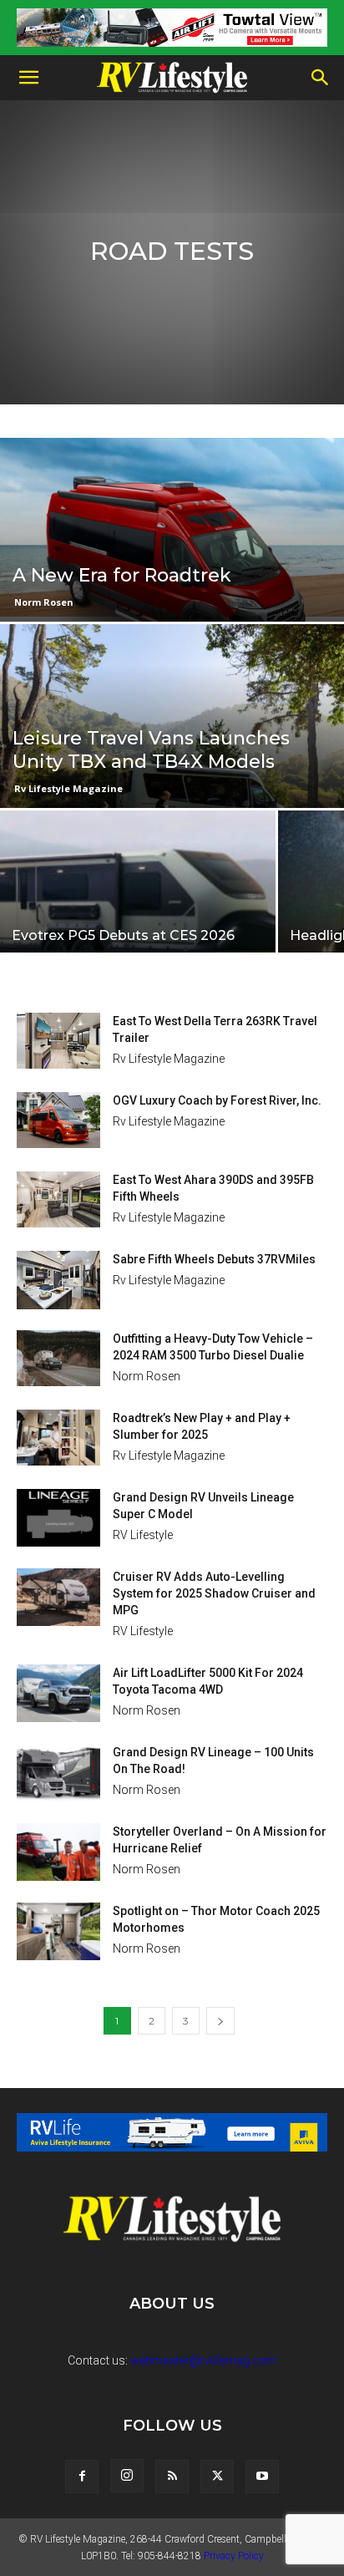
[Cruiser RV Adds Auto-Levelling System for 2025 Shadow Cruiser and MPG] (58, 1597)
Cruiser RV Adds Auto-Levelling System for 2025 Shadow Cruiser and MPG (214, 1593)
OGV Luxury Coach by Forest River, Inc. (217, 1100)
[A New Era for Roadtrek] (172, 560)
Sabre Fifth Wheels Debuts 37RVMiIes (214, 1259)
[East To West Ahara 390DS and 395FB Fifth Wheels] (58, 1199)
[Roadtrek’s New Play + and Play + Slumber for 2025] (58, 1438)
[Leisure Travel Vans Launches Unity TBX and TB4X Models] (172, 773)
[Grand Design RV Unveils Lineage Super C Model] (58, 1518)
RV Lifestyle (143, 1535)
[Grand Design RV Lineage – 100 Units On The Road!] (58, 1773)
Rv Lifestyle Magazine (68, 788)
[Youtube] (262, 2477)
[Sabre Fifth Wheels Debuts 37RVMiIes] (58, 1280)
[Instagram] (127, 2476)
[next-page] (220, 2021)
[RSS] (172, 2477)
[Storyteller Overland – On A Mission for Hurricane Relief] (58, 1852)
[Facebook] (82, 2477)
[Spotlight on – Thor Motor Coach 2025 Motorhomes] (58, 1931)
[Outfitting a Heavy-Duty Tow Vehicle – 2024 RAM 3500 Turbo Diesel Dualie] (58, 1358)
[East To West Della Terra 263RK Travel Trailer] (58, 1041)
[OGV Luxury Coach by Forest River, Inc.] (58, 1120)
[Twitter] (217, 2477)
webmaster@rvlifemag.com (204, 2360)
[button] (28, 78)
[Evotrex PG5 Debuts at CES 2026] (138, 905)
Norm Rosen (44, 602)
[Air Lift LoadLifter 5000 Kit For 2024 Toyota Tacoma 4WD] (58, 1693)
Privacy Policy (234, 2556)
